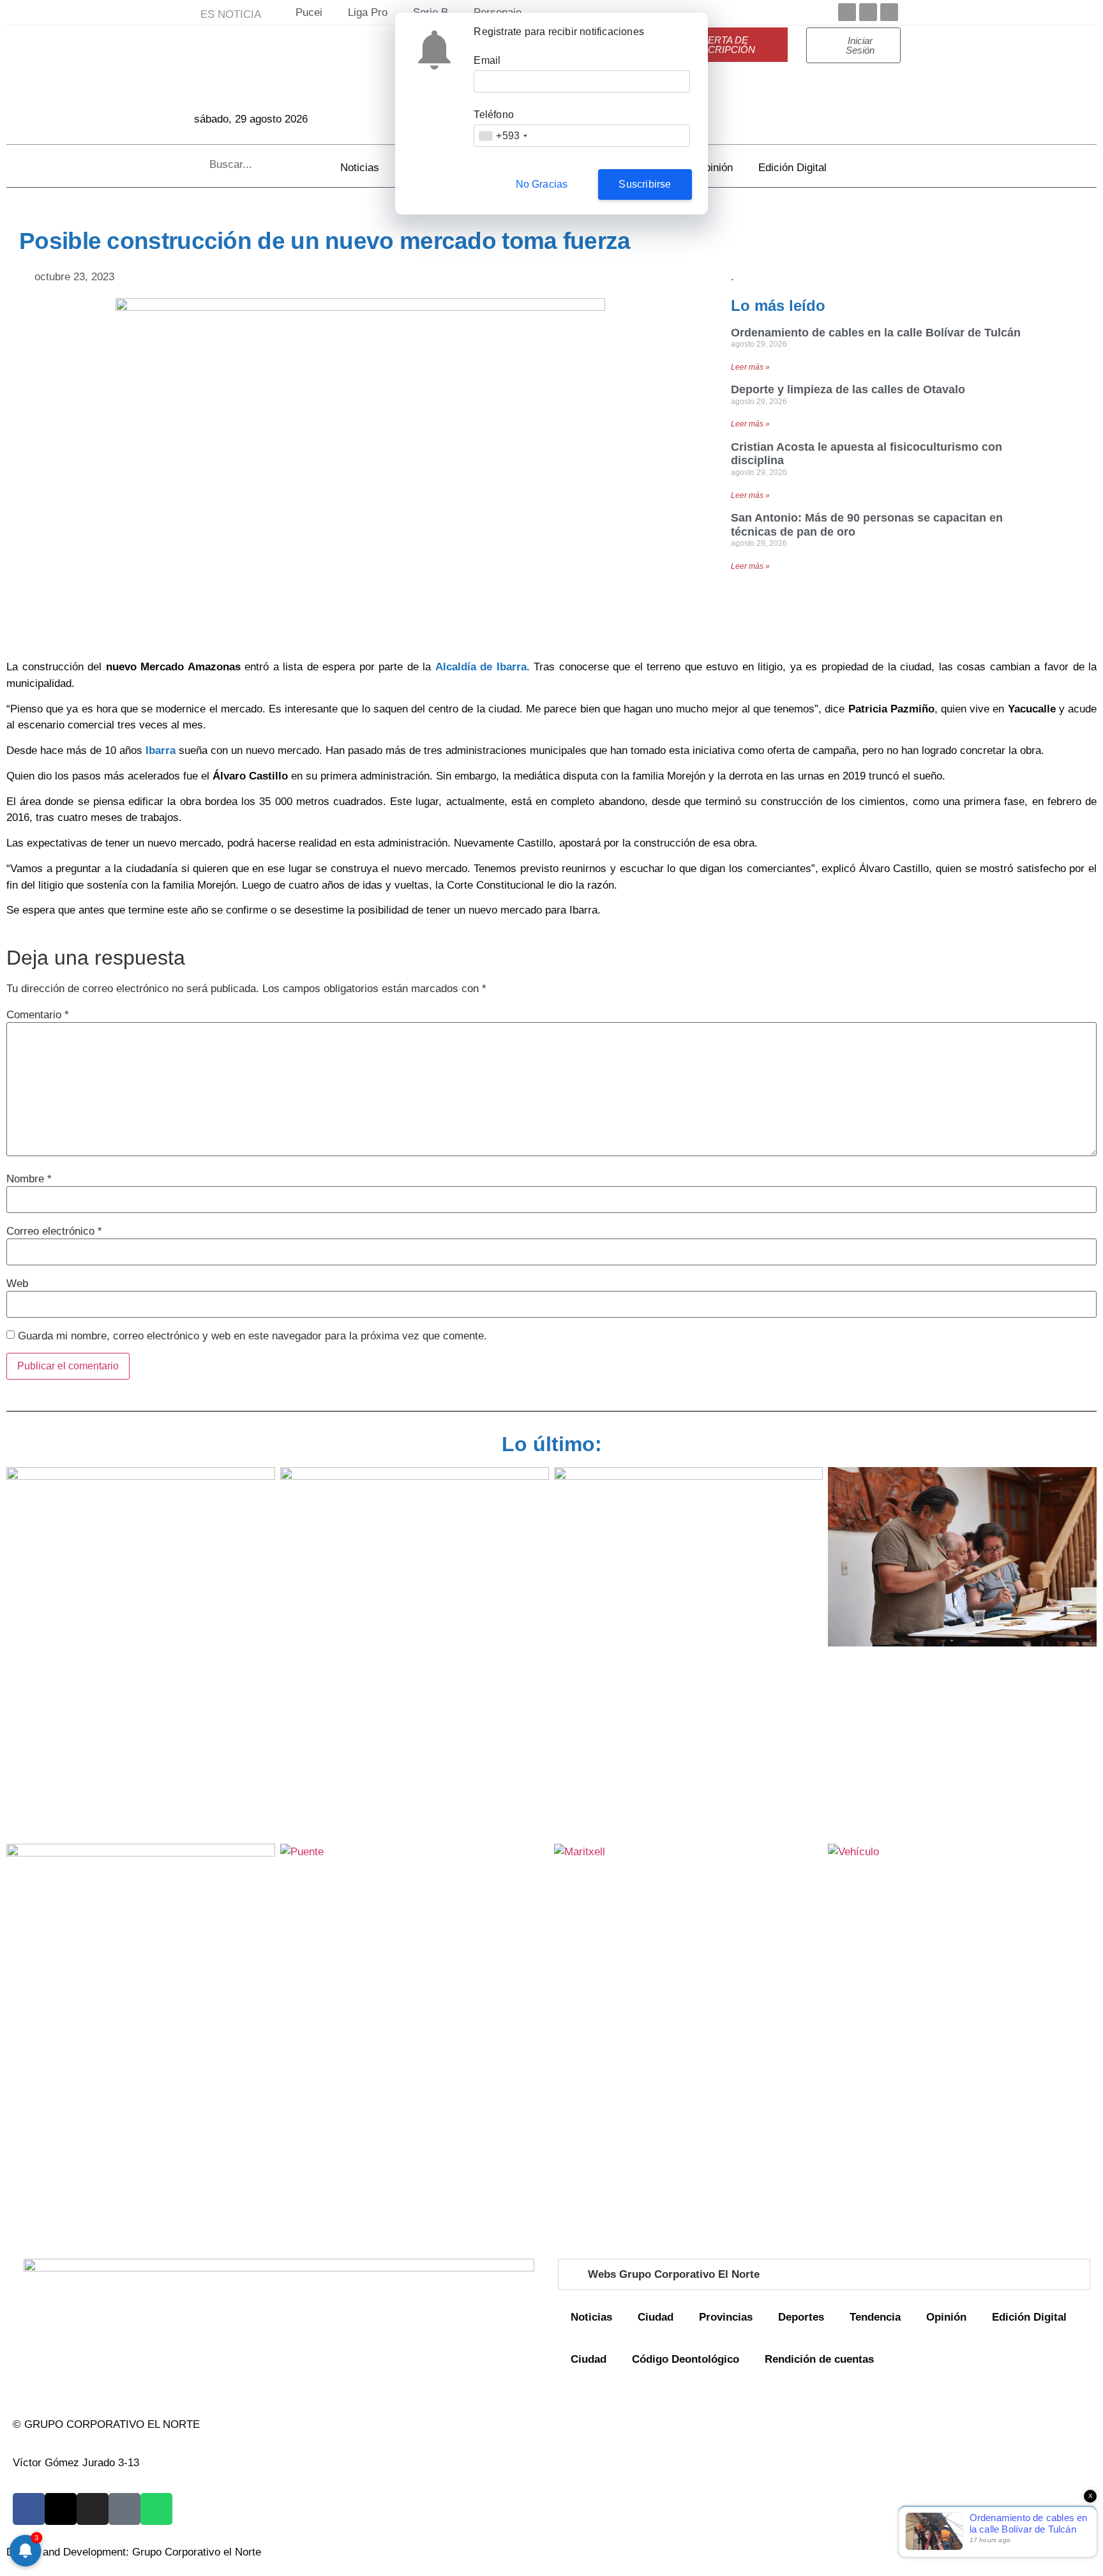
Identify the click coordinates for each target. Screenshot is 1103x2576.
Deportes (801, 2317)
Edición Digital (792, 168)
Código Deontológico (686, 2359)
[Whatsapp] (156, 2509)
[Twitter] (868, 12)
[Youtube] (889, 12)
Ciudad (656, 2317)
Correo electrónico (54, 1231)
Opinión (715, 168)
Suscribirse (645, 184)
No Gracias (542, 184)
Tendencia (875, 2317)
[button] (824, 2274)
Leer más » (750, 367)
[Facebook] (847, 12)
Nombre (29, 1179)
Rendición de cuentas (819, 2359)
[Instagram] (93, 2509)
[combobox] (503, 136)
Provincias (726, 2317)
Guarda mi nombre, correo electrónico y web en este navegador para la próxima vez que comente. (252, 1336)
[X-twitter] (61, 2509)
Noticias (360, 168)
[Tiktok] (124, 2509)
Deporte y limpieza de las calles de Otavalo (848, 389)
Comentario (38, 1015)
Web (17, 1284)
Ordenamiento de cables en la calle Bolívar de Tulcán (876, 333)
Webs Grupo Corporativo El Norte (674, 2274)
